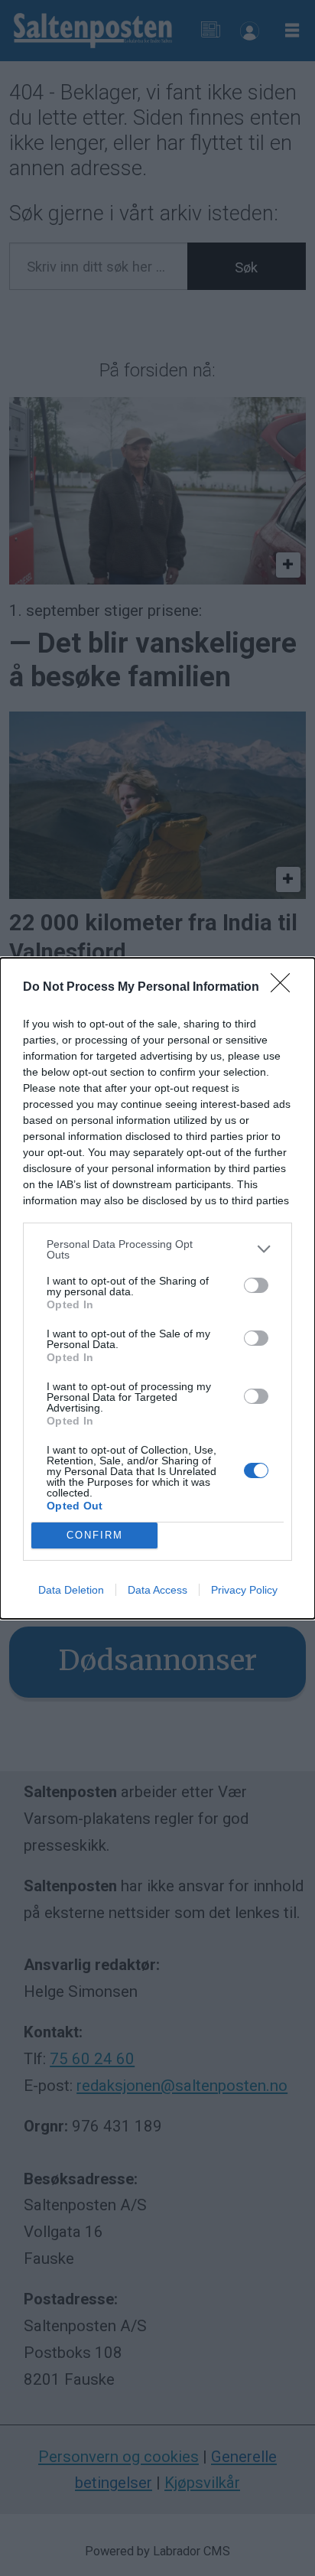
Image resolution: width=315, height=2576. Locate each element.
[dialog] (157, 1288)
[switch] (256, 1285)
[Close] (285, 988)
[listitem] (157, 1249)
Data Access (157, 1590)
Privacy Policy (244, 1590)
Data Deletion (71, 1590)
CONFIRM (95, 1535)
